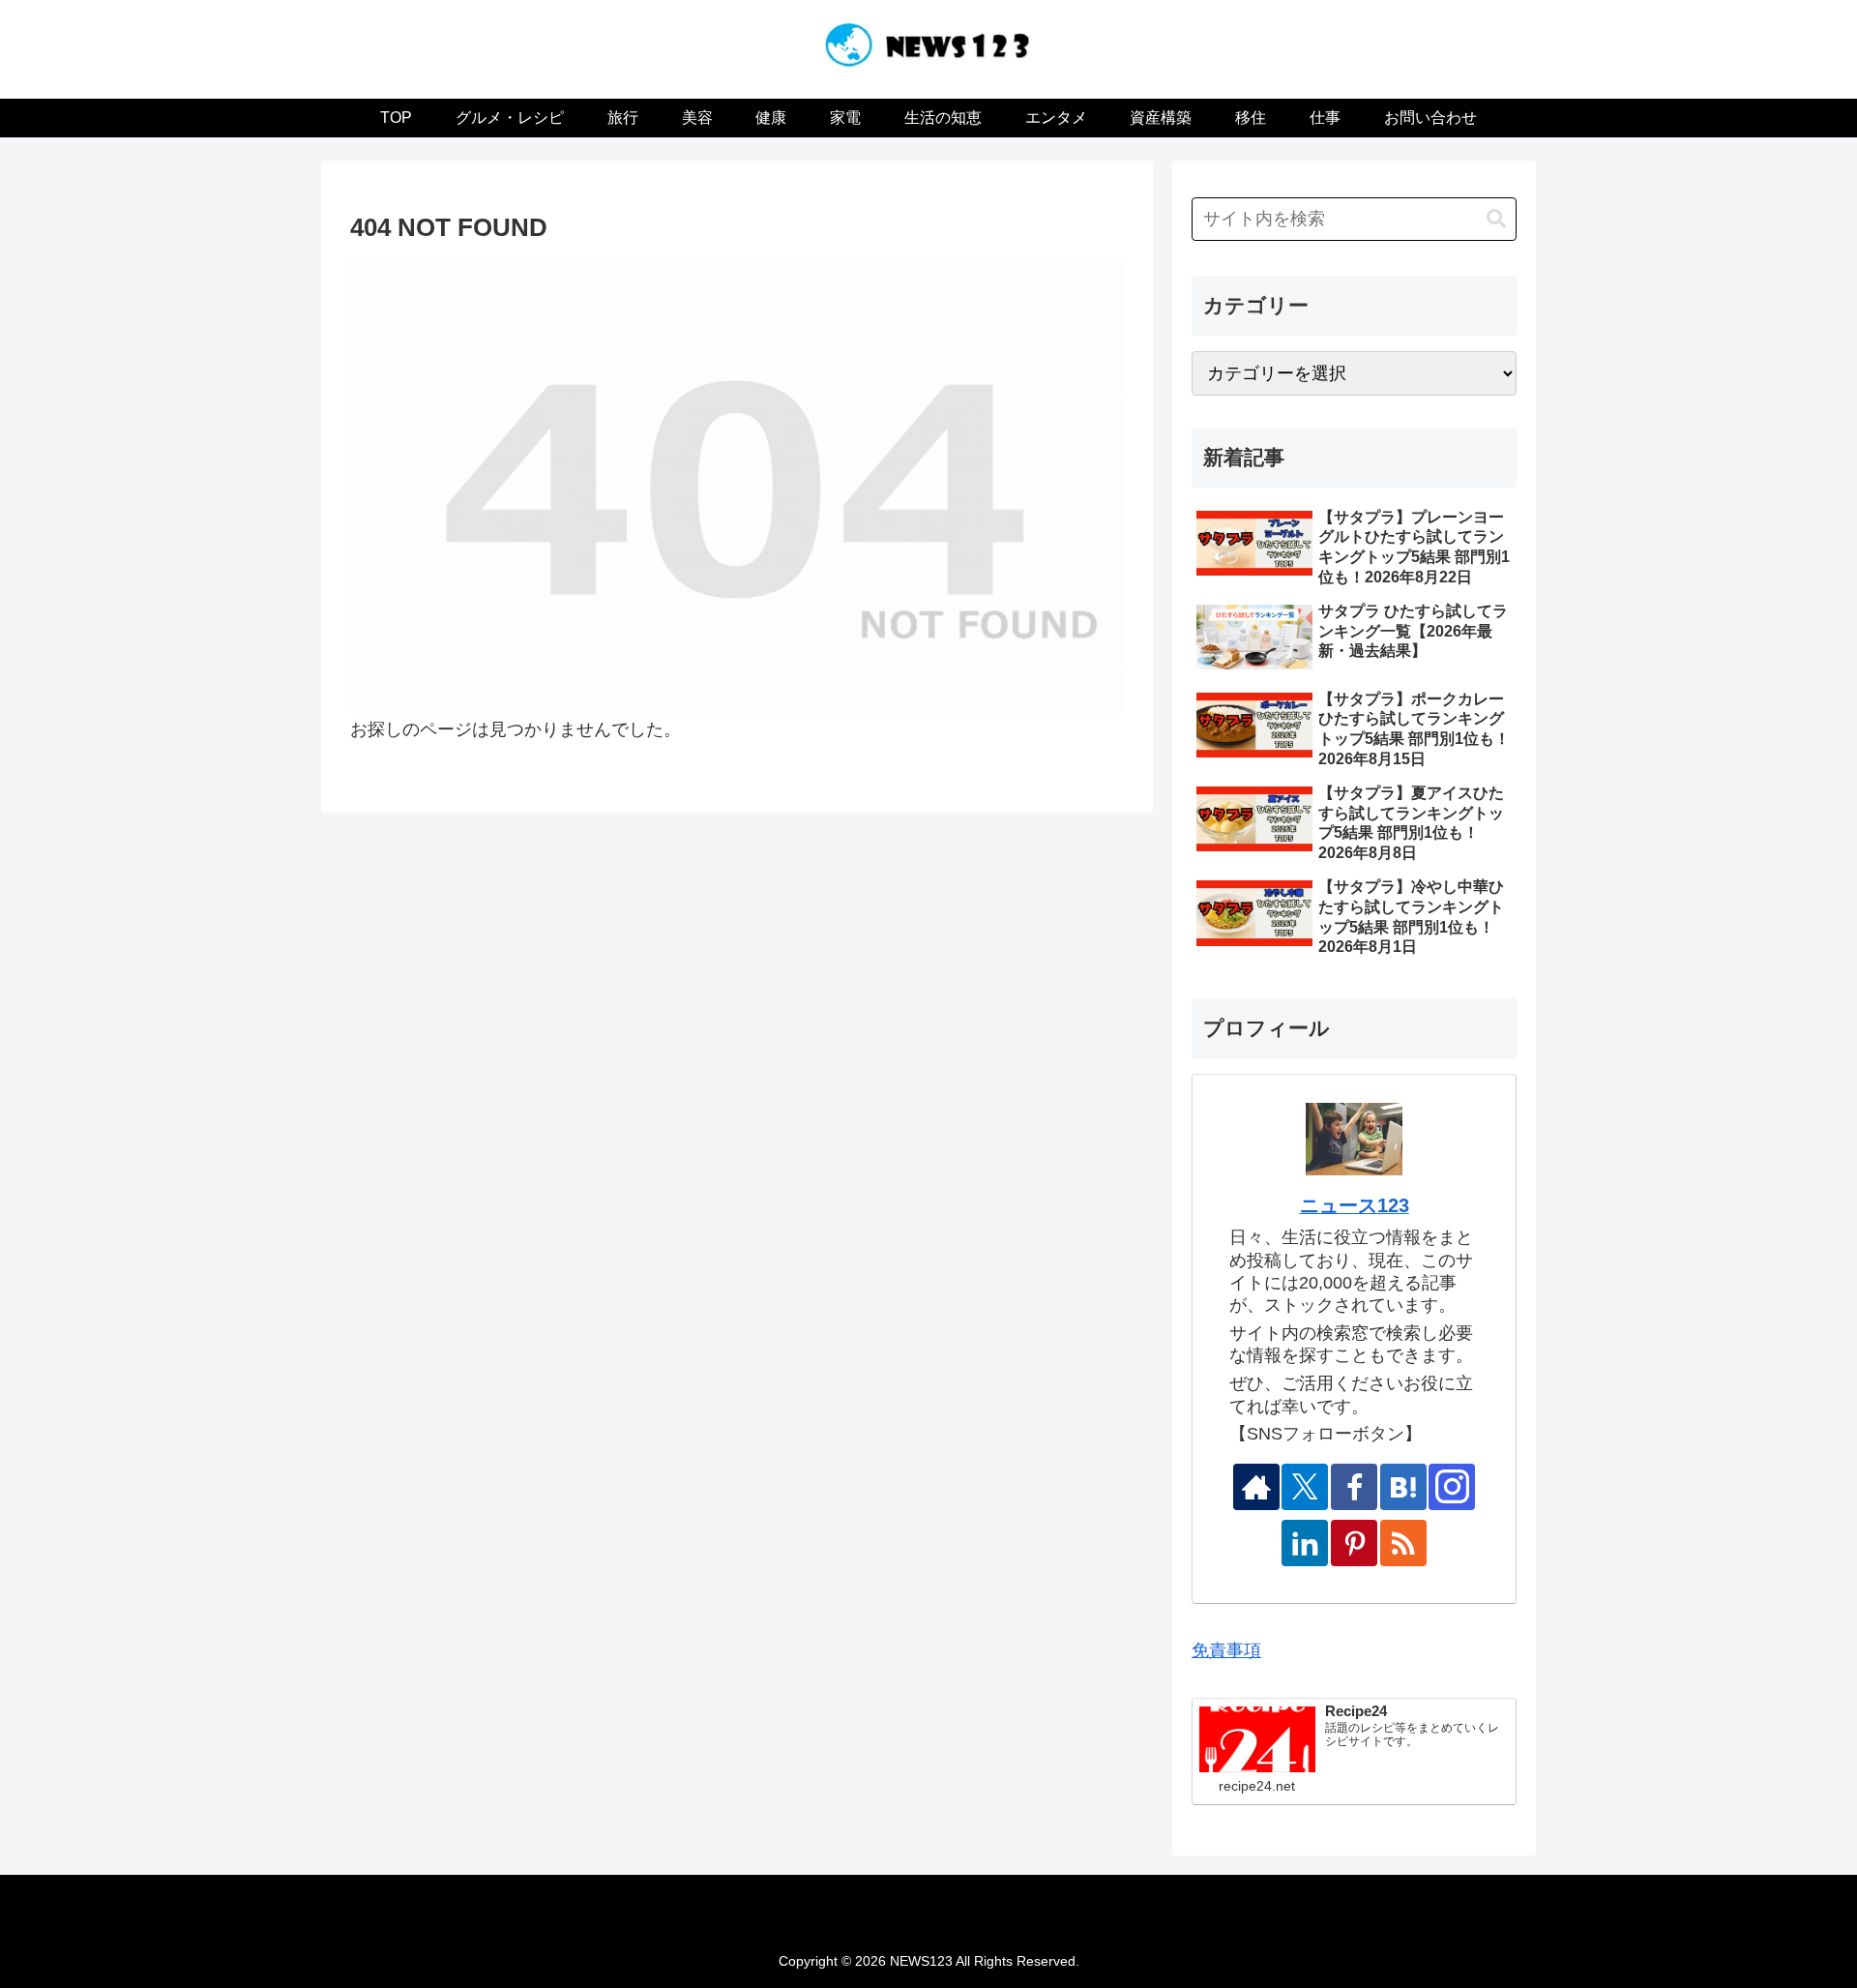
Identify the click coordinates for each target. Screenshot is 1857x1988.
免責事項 (1226, 1650)
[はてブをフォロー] (1403, 1487)
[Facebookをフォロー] (1354, 1487)
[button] (1496, 219)
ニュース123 (1355, 1205)
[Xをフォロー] (1305, 1487)
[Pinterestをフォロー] (1354, 1543)
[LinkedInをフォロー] (1305, 1543)
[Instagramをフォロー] (1452, 1487)
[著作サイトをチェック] (1256, 1487)
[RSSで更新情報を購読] (1403, 1543)
